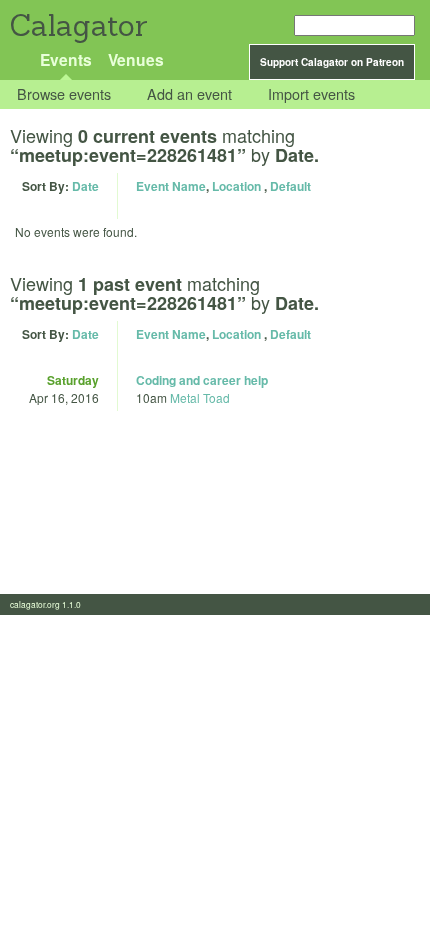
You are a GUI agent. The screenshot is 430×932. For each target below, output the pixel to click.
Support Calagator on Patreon (332, 62)
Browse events (64, 94)
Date (85, 186)
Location (236, 186)
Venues (136, 59)
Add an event (189, 94)
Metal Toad (200, 397)
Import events (311, 94)
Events (66, 59)
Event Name (171, 186)
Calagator (77, 25)
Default (290, 186)
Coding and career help (202, 380)
